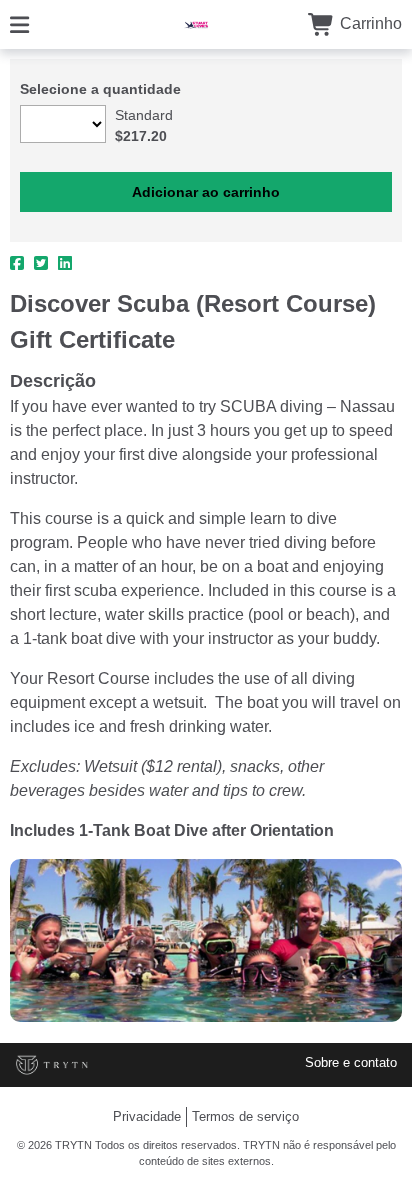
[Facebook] (17, 264)
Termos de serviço (245, 1116)
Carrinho (369, 23)
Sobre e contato (351, 1062)
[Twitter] (41, 264)
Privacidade (147, 1116)
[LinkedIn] (65, 264)
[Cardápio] (19, 23)
